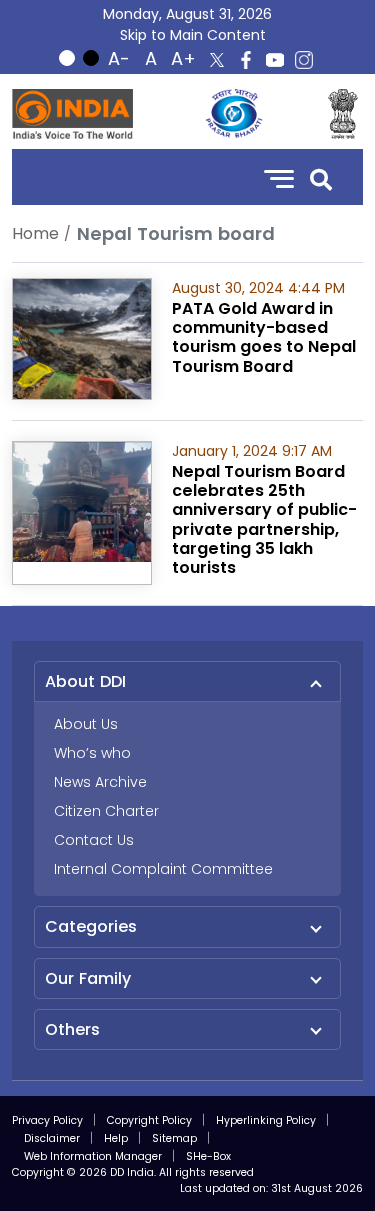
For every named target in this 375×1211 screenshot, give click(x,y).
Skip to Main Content (193, 35)
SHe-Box (208, 1156)
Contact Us (94, 840)
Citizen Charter (106, 811)
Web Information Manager (93, 1156)
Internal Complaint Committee (163, 869)
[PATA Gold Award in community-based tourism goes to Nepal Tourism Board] (82, 337)
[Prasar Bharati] (234, 114)
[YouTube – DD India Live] (275, 60)
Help (116, 1138)
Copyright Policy (149, 1120)
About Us (86, 724)
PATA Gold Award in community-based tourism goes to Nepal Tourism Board (264, 337)
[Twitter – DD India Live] (217, 60)
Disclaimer (52, 1138)
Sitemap (174, 1138)
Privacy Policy (47, 1120)
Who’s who (92, 753)
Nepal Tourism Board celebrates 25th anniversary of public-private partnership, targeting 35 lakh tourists (264, 519)
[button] (321, 177)
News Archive (100, 782)
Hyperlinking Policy (266, 1120)
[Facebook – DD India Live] (246, 60)
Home (35, 233)
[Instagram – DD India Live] (304, 60)
